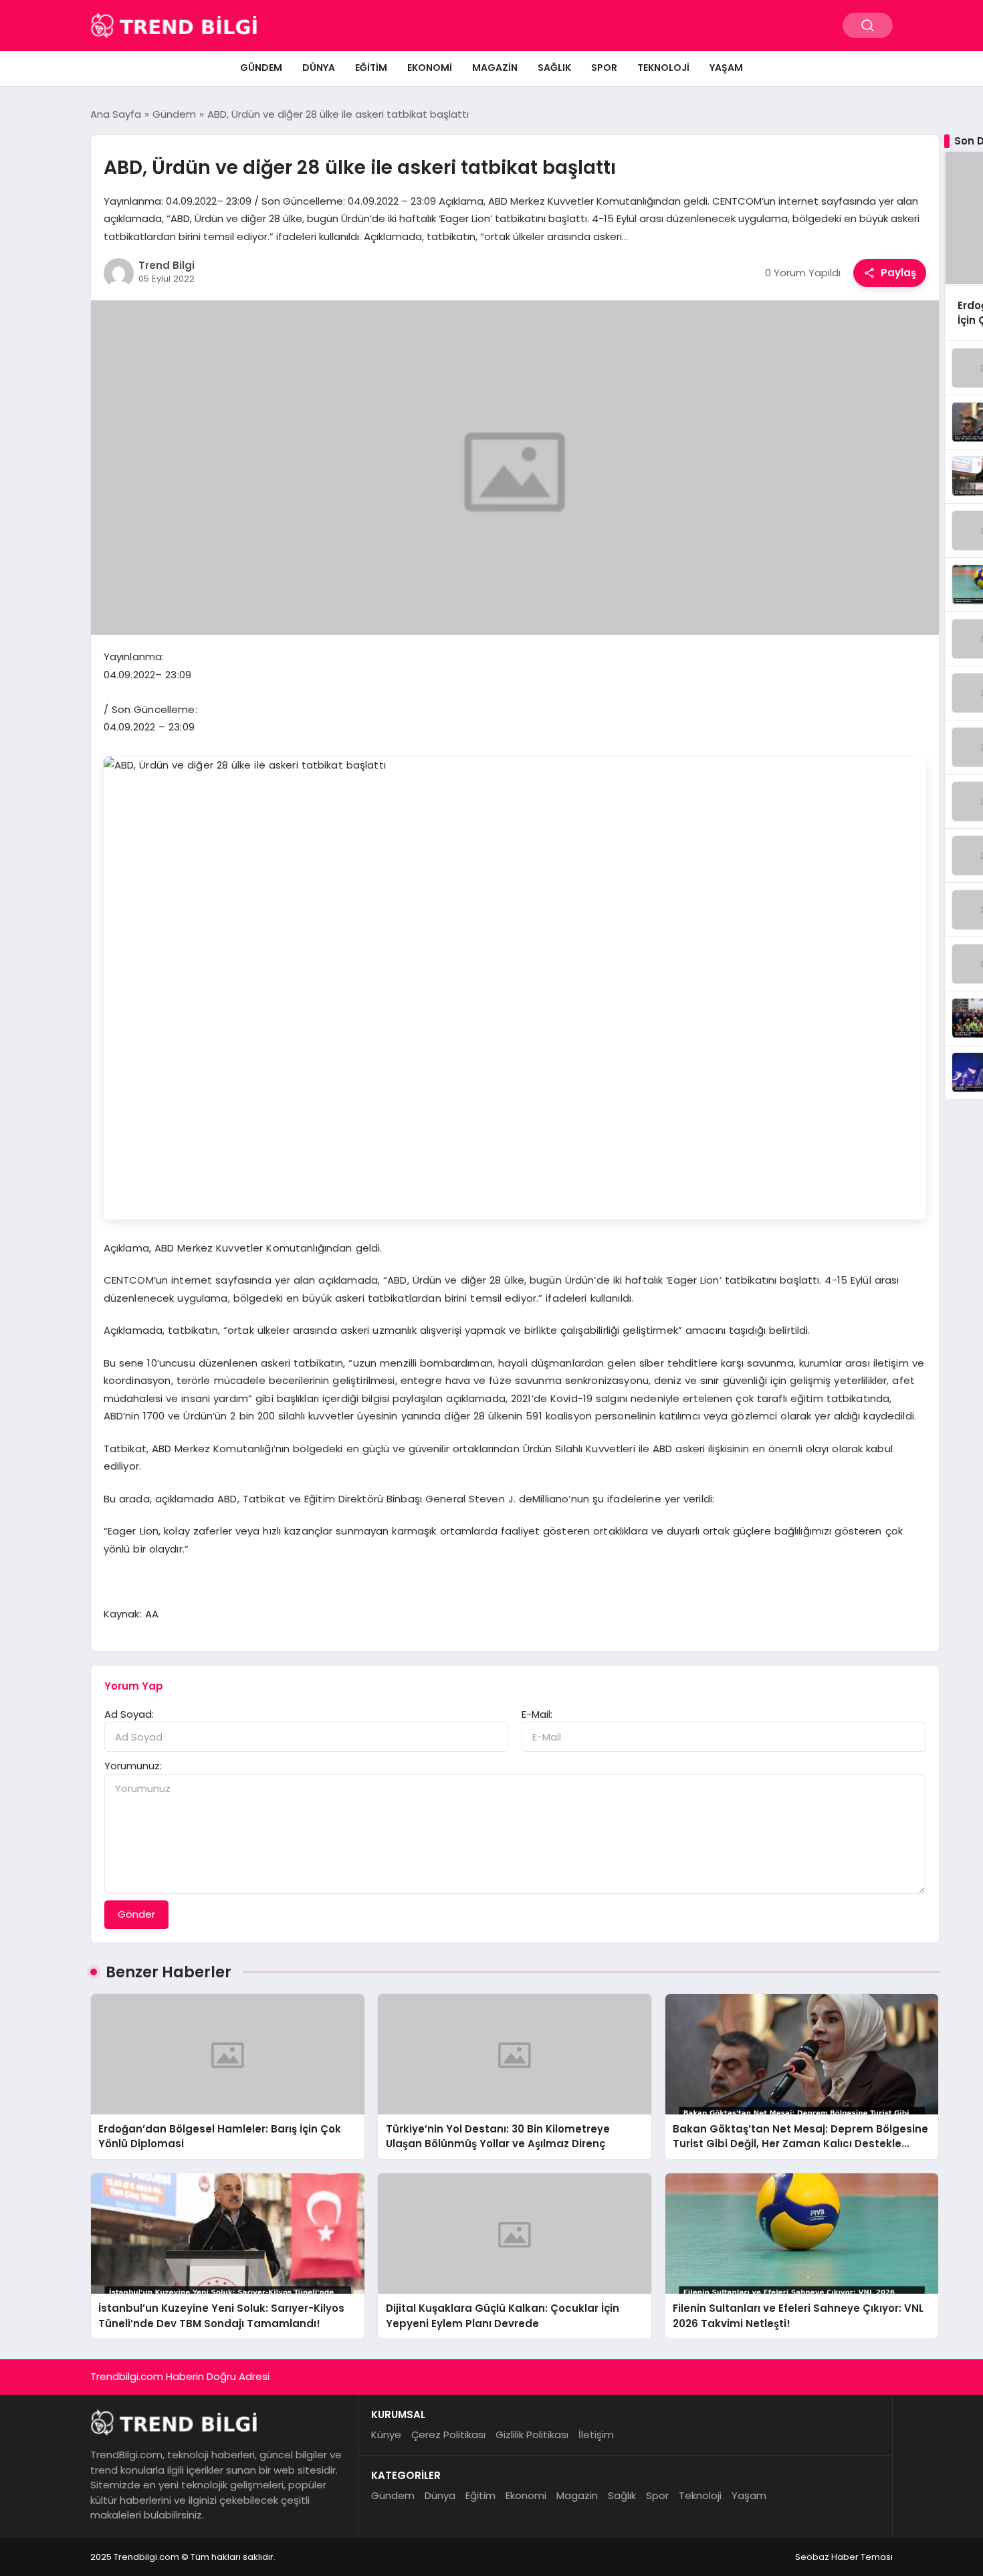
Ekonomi (430, 68)
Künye (386, 2435)
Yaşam (726, 68)
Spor (604, 68)
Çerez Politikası (448, 2435)
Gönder (136, 1914)
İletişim (596, 2435)
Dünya (319, 68)
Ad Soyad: (129, 1714)
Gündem (261, 68)
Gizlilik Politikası (532, 2435)
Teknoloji (663, 68)
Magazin (495, 68)
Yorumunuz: (133, 1766)
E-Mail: (537, 1714)
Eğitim (371, 68)
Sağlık (554, 68)
